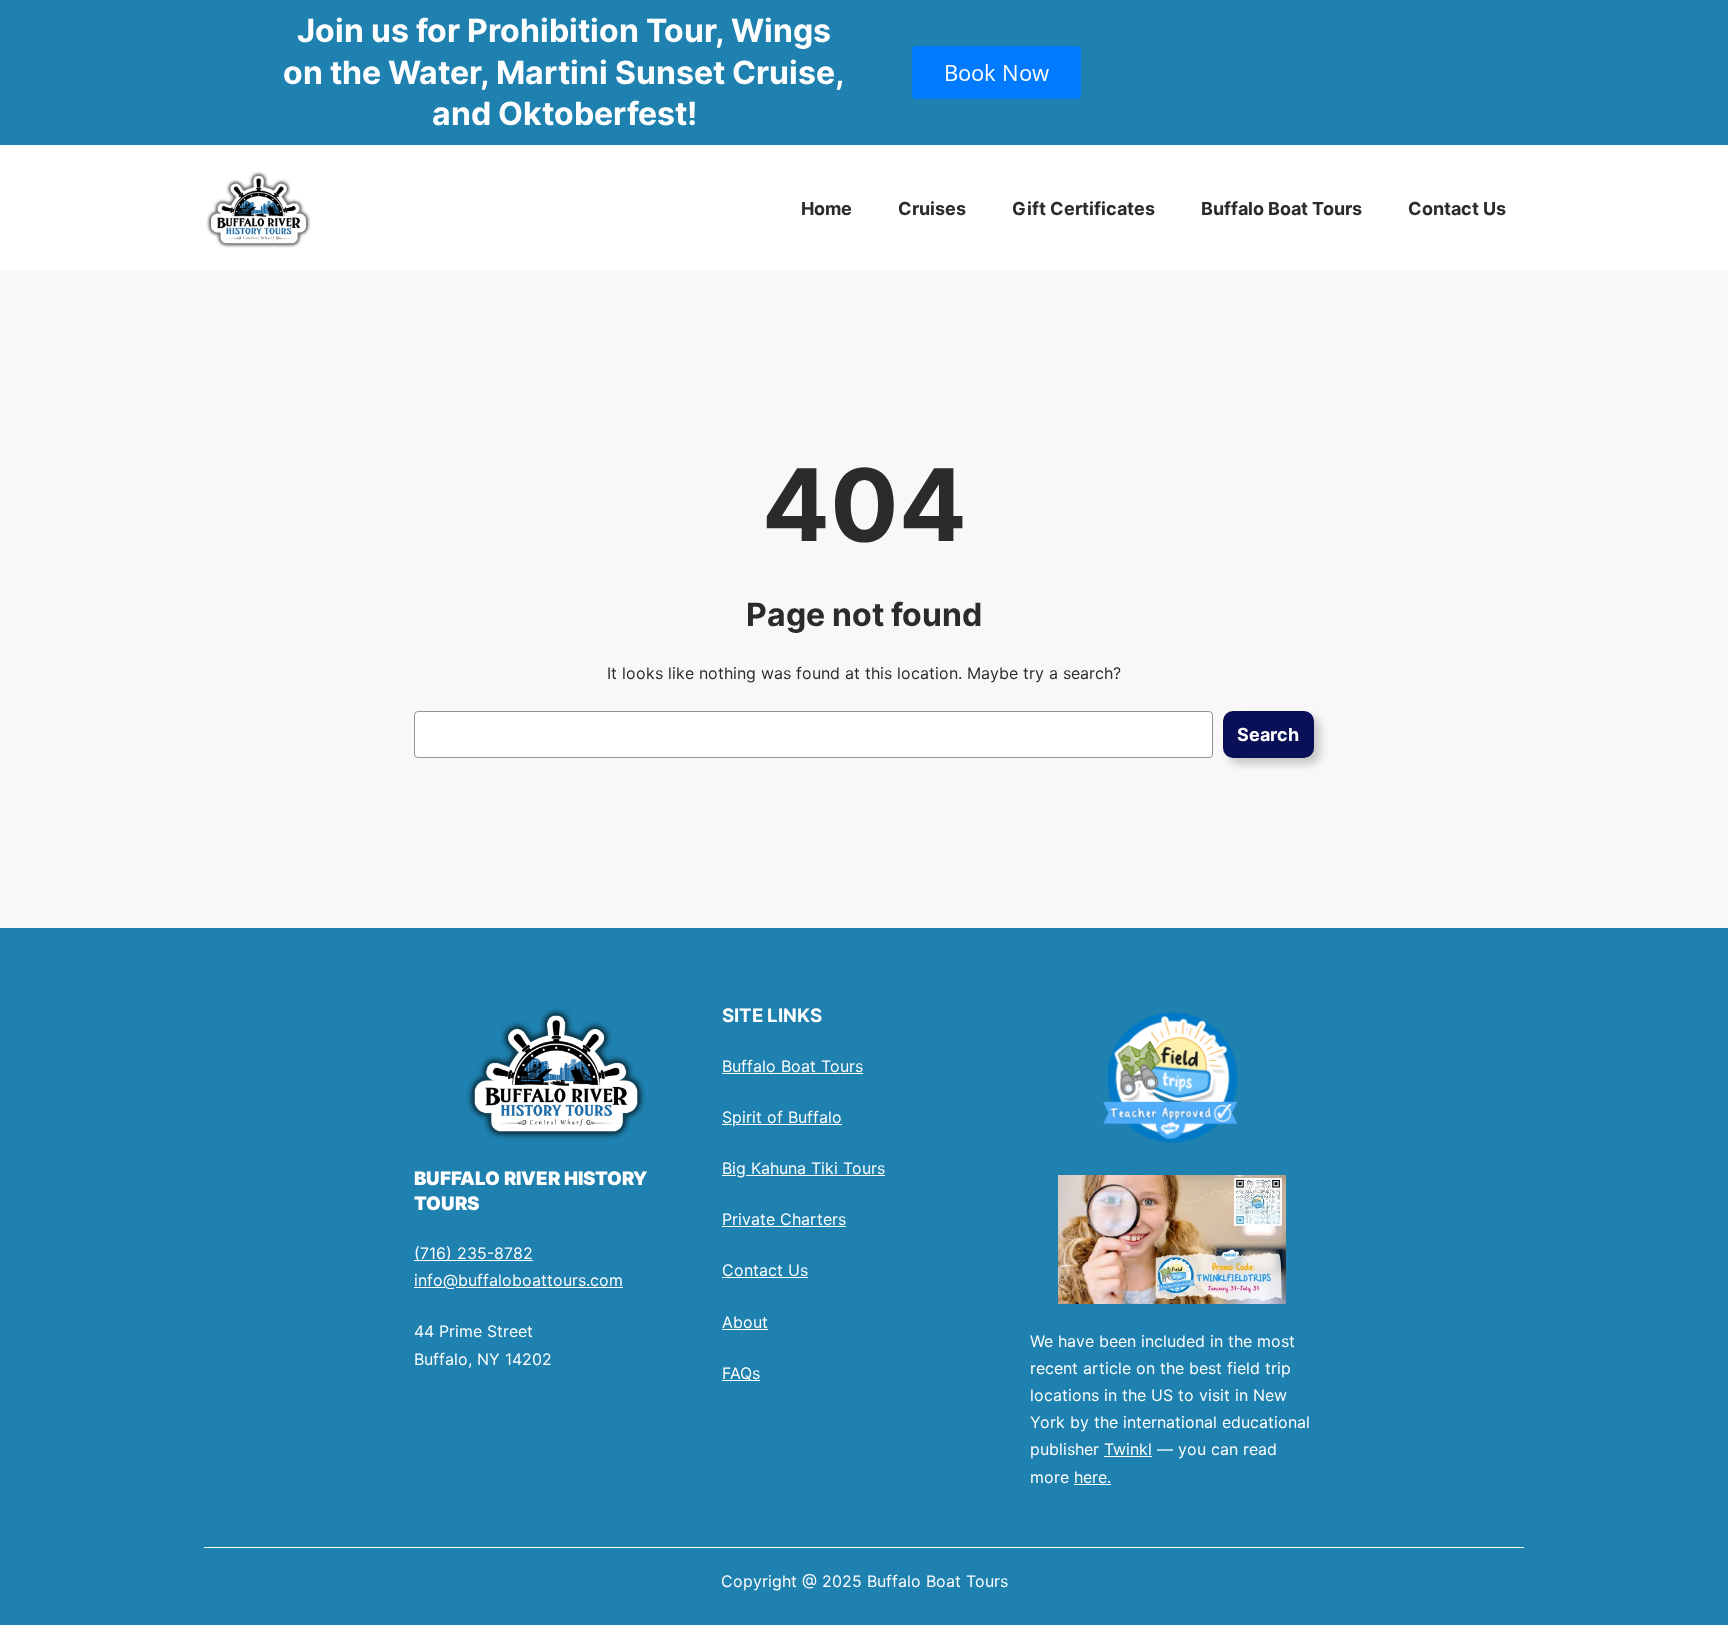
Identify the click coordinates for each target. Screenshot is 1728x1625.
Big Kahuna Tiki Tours (803, 1168)
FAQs (741, 1373)
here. (1092, 1477)
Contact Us (765, 1270)
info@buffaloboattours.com (518, 1280)
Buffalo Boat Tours (792, 1066)
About (745, 1322)
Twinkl (1128, 1449)
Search (1268, 734)
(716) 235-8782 (473, 1253)
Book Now (996, 72)
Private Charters (784, 1219)
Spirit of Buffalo (782, 1117)
